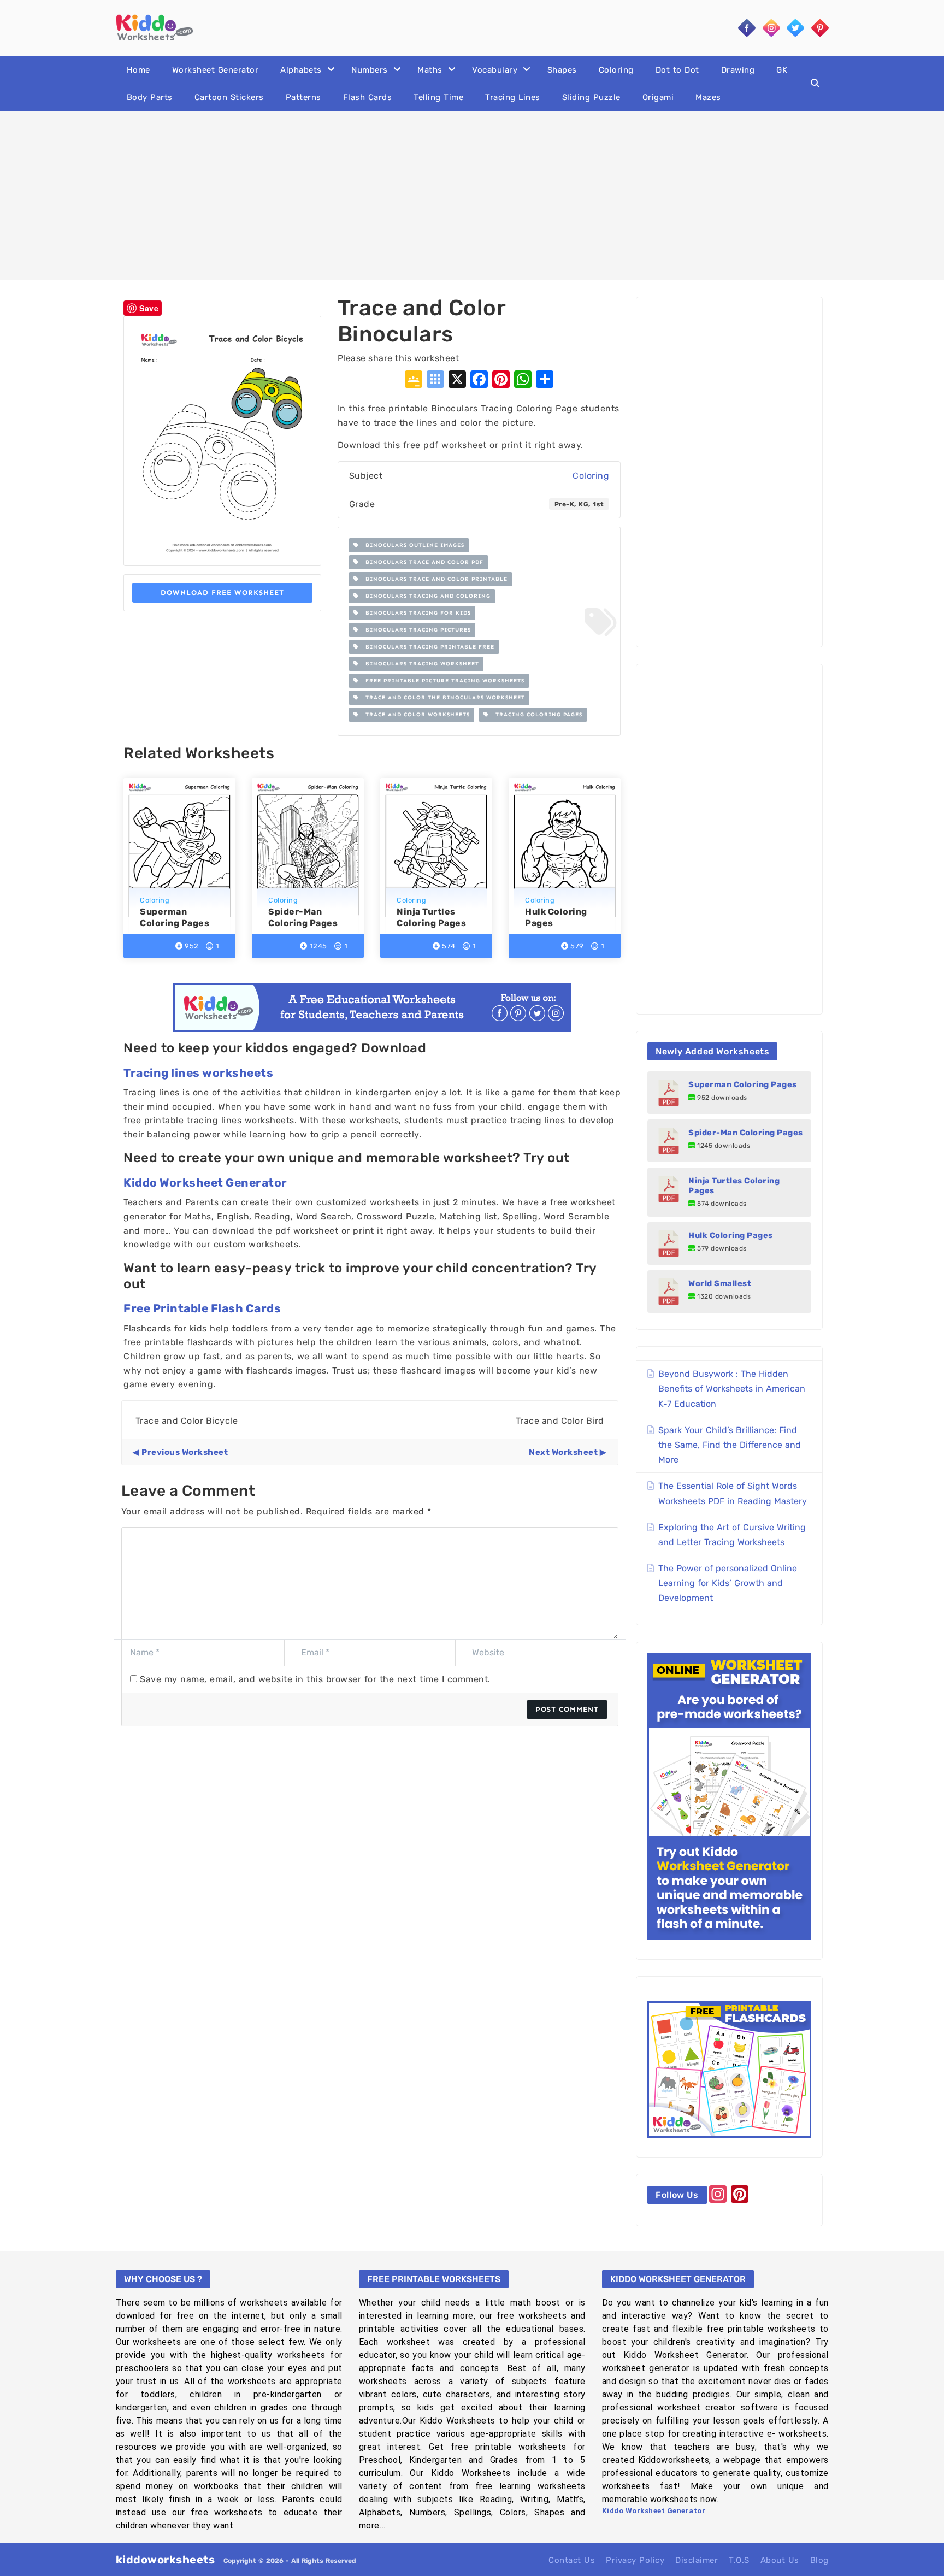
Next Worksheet (563, 1452)
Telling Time (438, 97)
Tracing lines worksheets (198, 1073)
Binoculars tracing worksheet (419, 664)
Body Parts (150, 97)
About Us (780, 2560)
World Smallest (720, 1283)
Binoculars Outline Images (412, 545)
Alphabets (301, 70)
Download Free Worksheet (222, 593)
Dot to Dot (677, 70)
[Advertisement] (472, 196)
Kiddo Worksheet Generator (205, 1183)
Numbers (370, 70)
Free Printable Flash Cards (202, 1308)
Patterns (303, 97)
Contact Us (572, 2560)
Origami (658, 97)
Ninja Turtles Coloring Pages (734, 1186)
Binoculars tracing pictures (415, 630)
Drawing (738, 70)
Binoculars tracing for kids (415, 613)
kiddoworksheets (166, 2560)
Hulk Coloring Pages (731, 1235)
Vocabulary (495, 70)
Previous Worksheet (185, 1452)
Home (138, 70)
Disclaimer (697, 2560)
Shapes (562, 70)
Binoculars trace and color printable (433, 579)
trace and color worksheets (414, 715)
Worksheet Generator (216, 70)
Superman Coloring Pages (743, 1084)
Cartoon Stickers (229, 97)
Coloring (616, 70)
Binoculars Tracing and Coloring (425, 596)
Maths (430, 70)
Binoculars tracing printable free (427, 647)
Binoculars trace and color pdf (421, 562)
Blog (819, 2560)
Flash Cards (368, 97)
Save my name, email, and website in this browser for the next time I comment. (315, 1679)
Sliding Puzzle (591, 97)
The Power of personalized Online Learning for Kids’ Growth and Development (728, 1583)
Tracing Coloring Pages (536, 715)
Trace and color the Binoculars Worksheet (442, 698)
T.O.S (739, 2560)
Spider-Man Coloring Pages (746, 1133)
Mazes (708, 97)
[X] (457, 381)
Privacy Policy (635, 2560)
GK (782, 70)
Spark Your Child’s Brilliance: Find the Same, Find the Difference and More (730, 1445)
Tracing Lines (513, 97)
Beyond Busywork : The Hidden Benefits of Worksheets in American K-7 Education (732, 1389)
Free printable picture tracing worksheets (442, 681)
